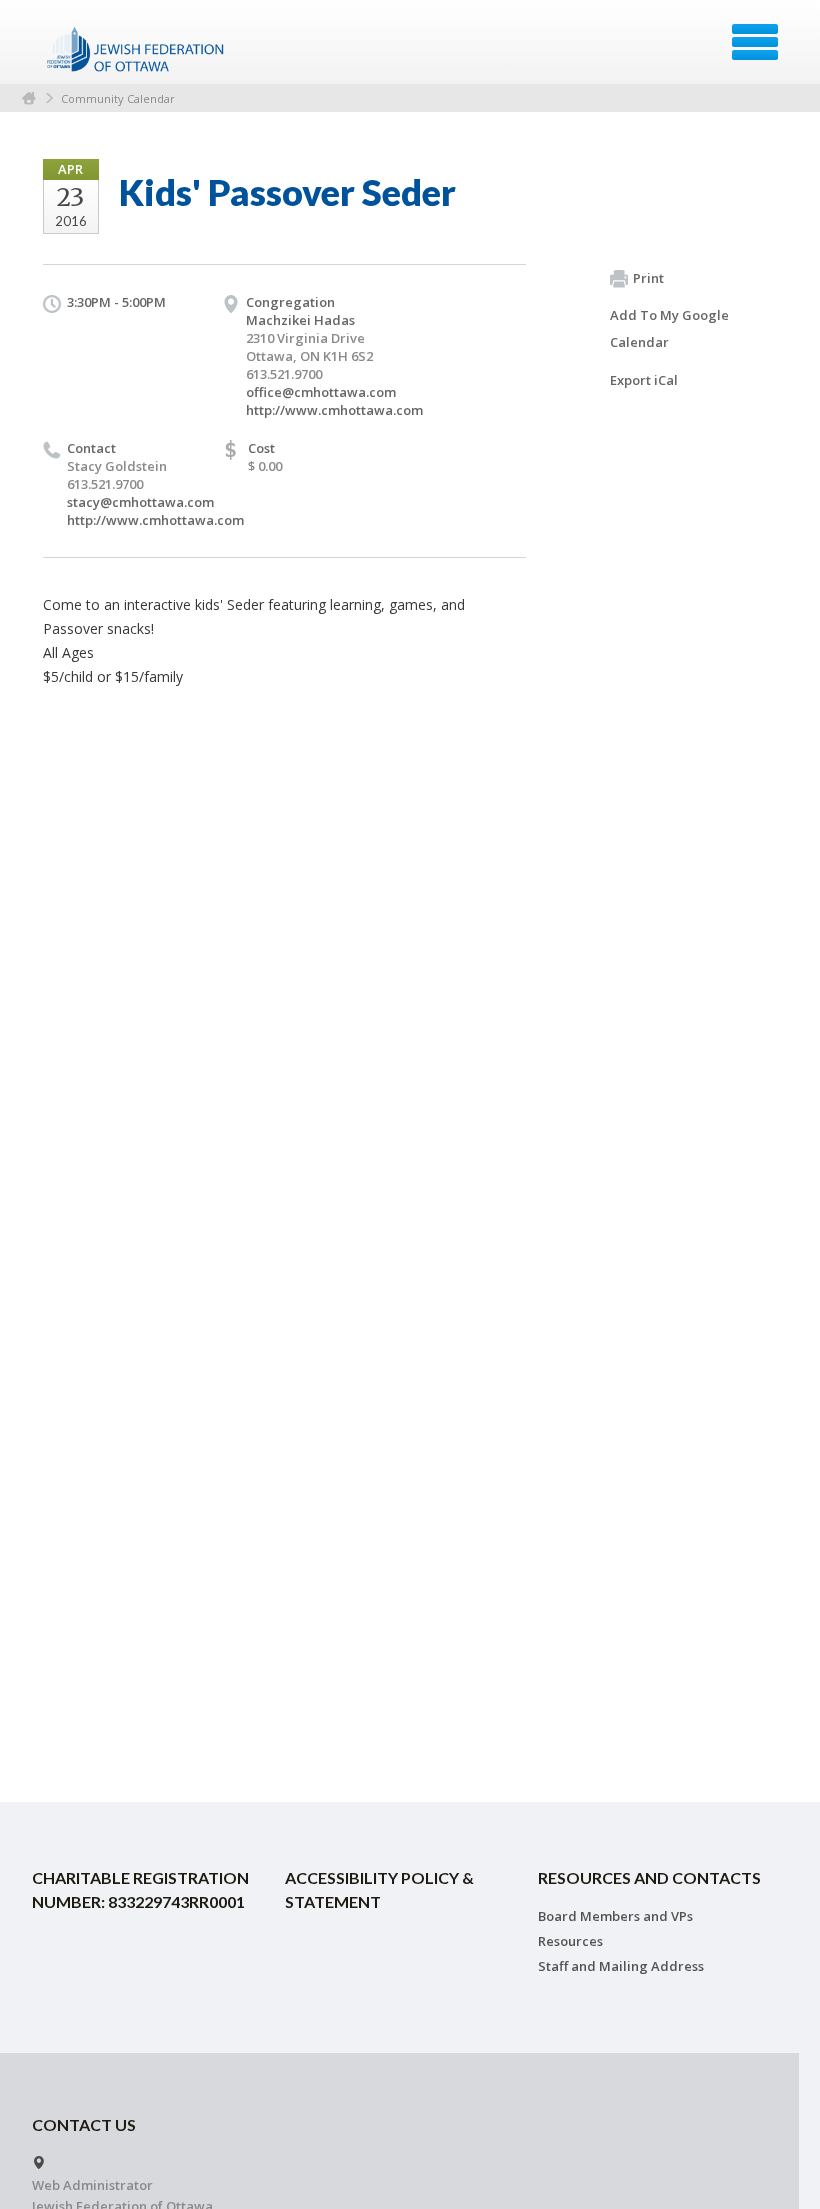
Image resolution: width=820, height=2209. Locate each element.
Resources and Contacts (649, 1877)
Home (29, 98)
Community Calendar (118, 98)
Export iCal (644, 380)
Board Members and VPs (615, 1916)
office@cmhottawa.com (321, 392)
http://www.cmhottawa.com (334, 410)
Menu (755, 42)
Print (648, 278)
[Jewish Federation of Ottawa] (136, 49)
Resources (570, 1941)
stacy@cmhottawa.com (140, 502)
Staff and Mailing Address (621, 1966)
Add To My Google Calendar (669, 328)
